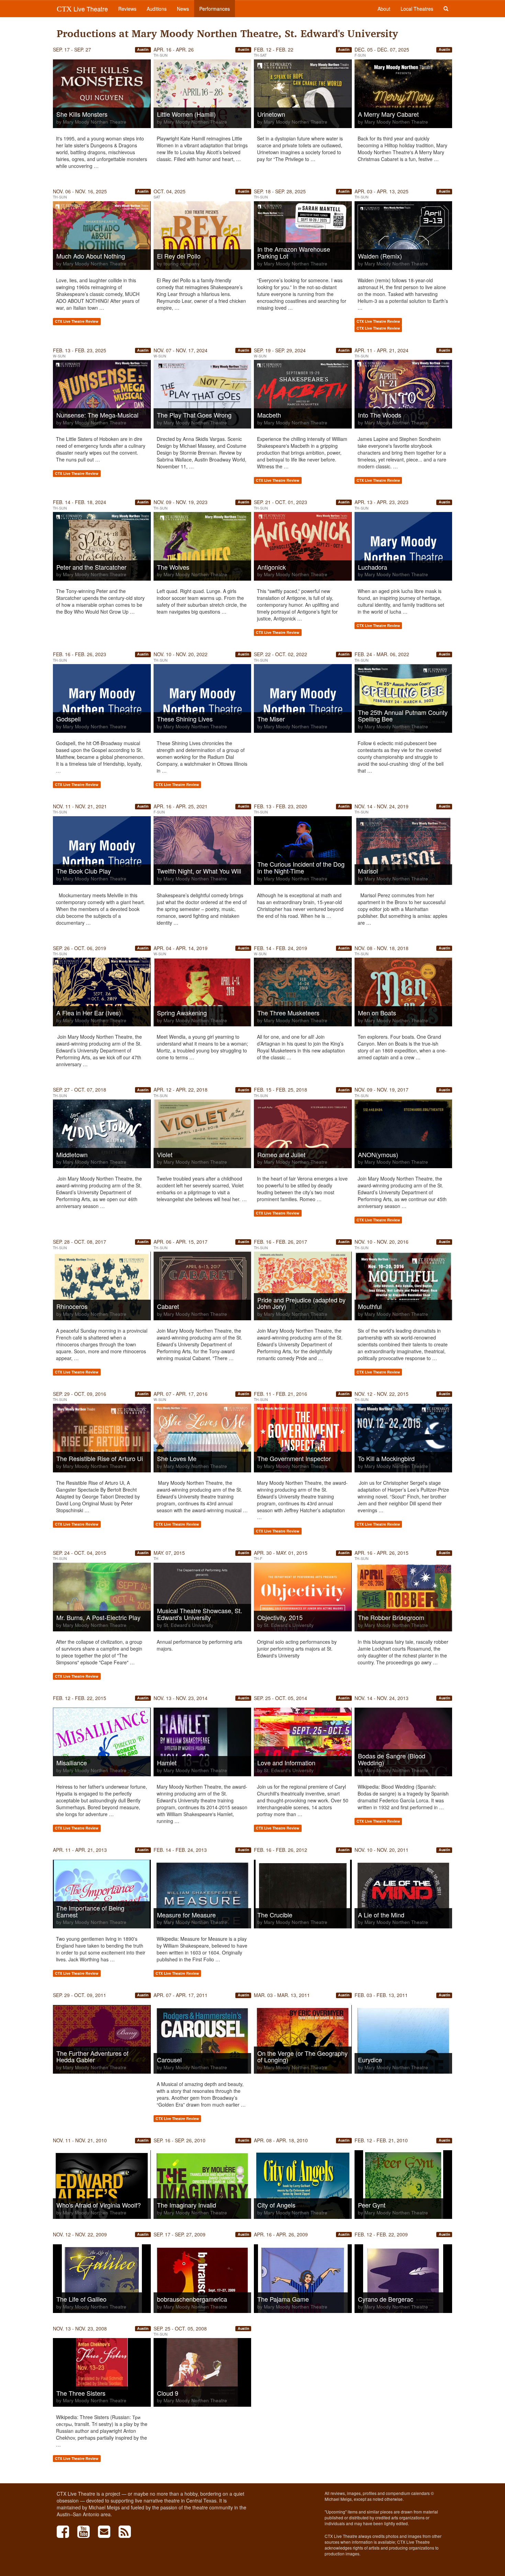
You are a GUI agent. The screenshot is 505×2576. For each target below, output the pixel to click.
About (384, 9)
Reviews (127, 9)
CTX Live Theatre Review (77, 322)
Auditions (157, 9)
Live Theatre (82, 9)
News (183, 9)
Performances (215, 9)
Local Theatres (417, 9)
